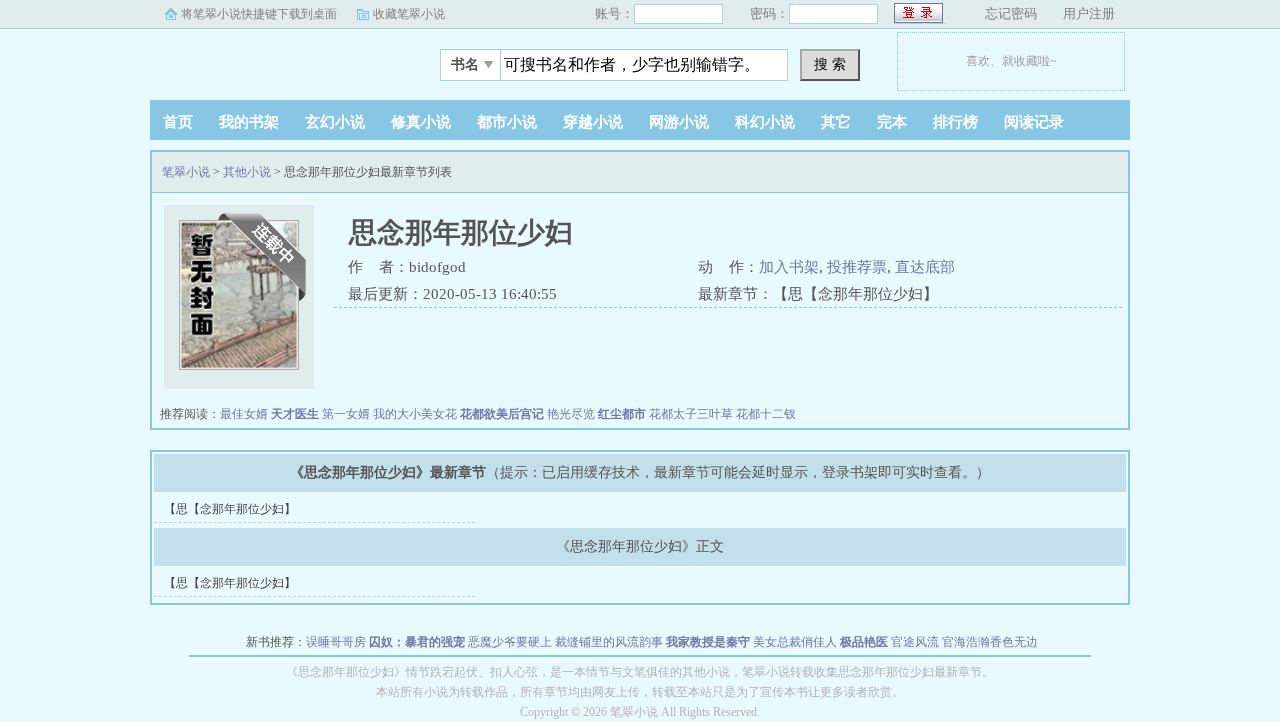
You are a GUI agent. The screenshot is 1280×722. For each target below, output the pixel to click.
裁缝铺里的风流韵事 (609, 642)
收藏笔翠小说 (409, 14)
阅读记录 (1034, 122)
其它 (836, 122)
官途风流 (915, 642)
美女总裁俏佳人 (795, 642)
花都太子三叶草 (691, 414)
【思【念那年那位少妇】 (230, 509)
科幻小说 (765, 122)
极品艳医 (864, 642)
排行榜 (955, 122)
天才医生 (295, 414)
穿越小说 (593, 122)
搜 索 (830, 64)
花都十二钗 (766, 414)
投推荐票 (857, 267)
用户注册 (1089, 13)
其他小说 (247, 172)
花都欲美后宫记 (502, 414)
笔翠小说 (275, 59)
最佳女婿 (244, 414)
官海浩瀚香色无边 (990, 642)
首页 (178, 122)
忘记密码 (1011, 13)
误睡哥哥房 (336, 642)
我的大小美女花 (415, 414)
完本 (892, 122)
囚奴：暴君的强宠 (417, 642)
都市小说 (507, 122)
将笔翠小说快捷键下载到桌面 (259, 14)
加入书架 (789, 267)
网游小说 (679, 122)
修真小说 (421, 122)
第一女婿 (346, 414)
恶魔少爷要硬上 (510, 642)
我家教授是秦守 (708, 642)
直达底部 (925, 267)
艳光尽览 (571, 414)
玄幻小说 (335, 122)
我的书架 (249, 122)
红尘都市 (622, 414)
